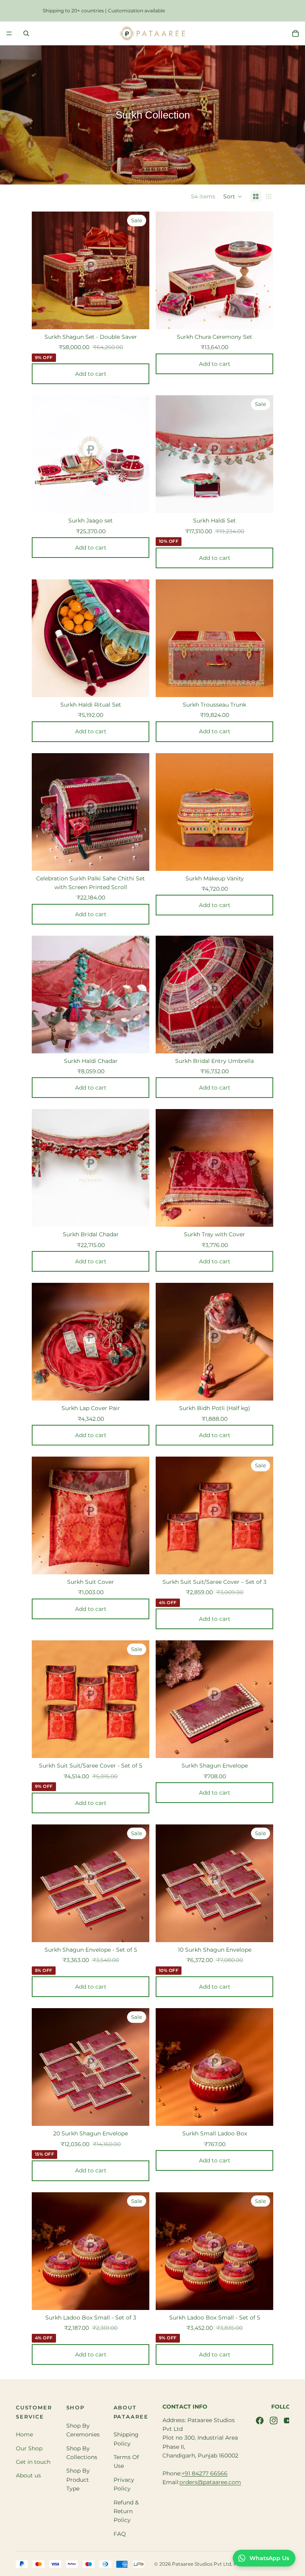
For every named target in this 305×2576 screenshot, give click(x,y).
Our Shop (29, 2448)
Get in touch (33, 2462)
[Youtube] (288, 2421)
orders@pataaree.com (210, 2482)
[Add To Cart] (143, 315)
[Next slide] (137, 270)
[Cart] (295, 33)
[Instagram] (274, 2421)
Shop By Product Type (78, 2480)
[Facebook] (260, 2421)
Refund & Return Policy (126, 2511)
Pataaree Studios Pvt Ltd (202, 2564)
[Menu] (9, 33)
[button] (233, 196)
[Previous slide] (44, 270)
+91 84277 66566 (205, 2473)
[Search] (26, 33)
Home (24, 2434)
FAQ (120, 2534)
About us (28, 2475)
